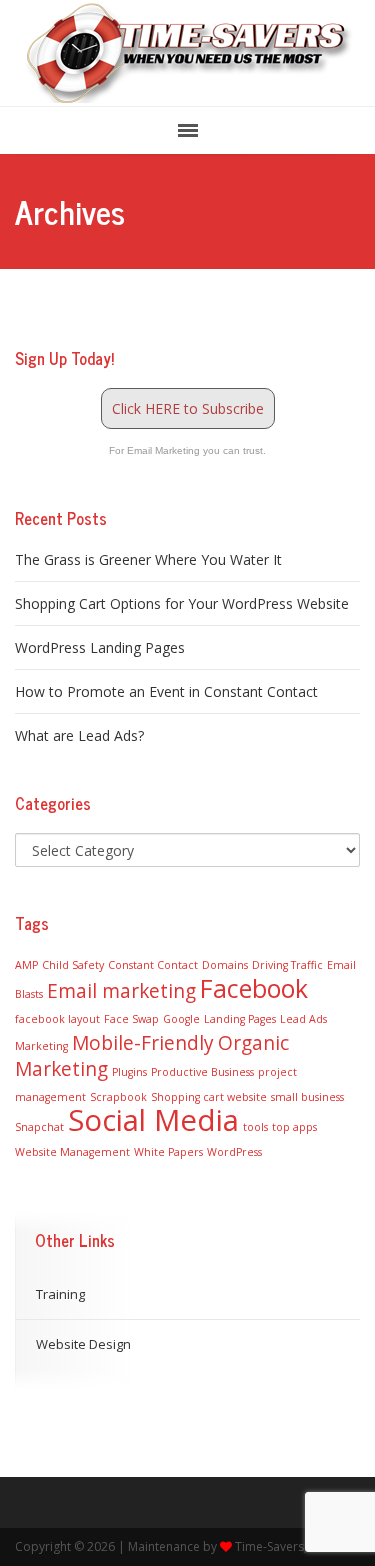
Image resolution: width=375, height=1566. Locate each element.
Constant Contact (153, 965)
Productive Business (202, 1072)
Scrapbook (118, 1097)
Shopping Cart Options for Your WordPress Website (182, 603)
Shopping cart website (209, 1097)
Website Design (83, 1344)
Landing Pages (240, 1019)
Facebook (254, 988)
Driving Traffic (287, 965)
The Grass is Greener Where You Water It (148, 559)
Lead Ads (303, 1019)
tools (255, 1127)
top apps (294, 1127)
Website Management (72, 1152)
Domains (225, 965)
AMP (26, 965)
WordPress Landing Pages (100, 647)
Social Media (153, 1120)
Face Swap (131, 1019)
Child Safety (73, 965)
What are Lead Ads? (79, 735)
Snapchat (39, 1127)
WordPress (234, 1152)
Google (181, 1019)
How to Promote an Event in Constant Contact (166, 691)
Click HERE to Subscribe (188, 408)
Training (60, 1294)
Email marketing (121, 991)
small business (307, 1097)
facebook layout (57, 1019)
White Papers (168, 1152)
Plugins (129, 1072)
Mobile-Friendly (143, 1043)
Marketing (41, 1046)
